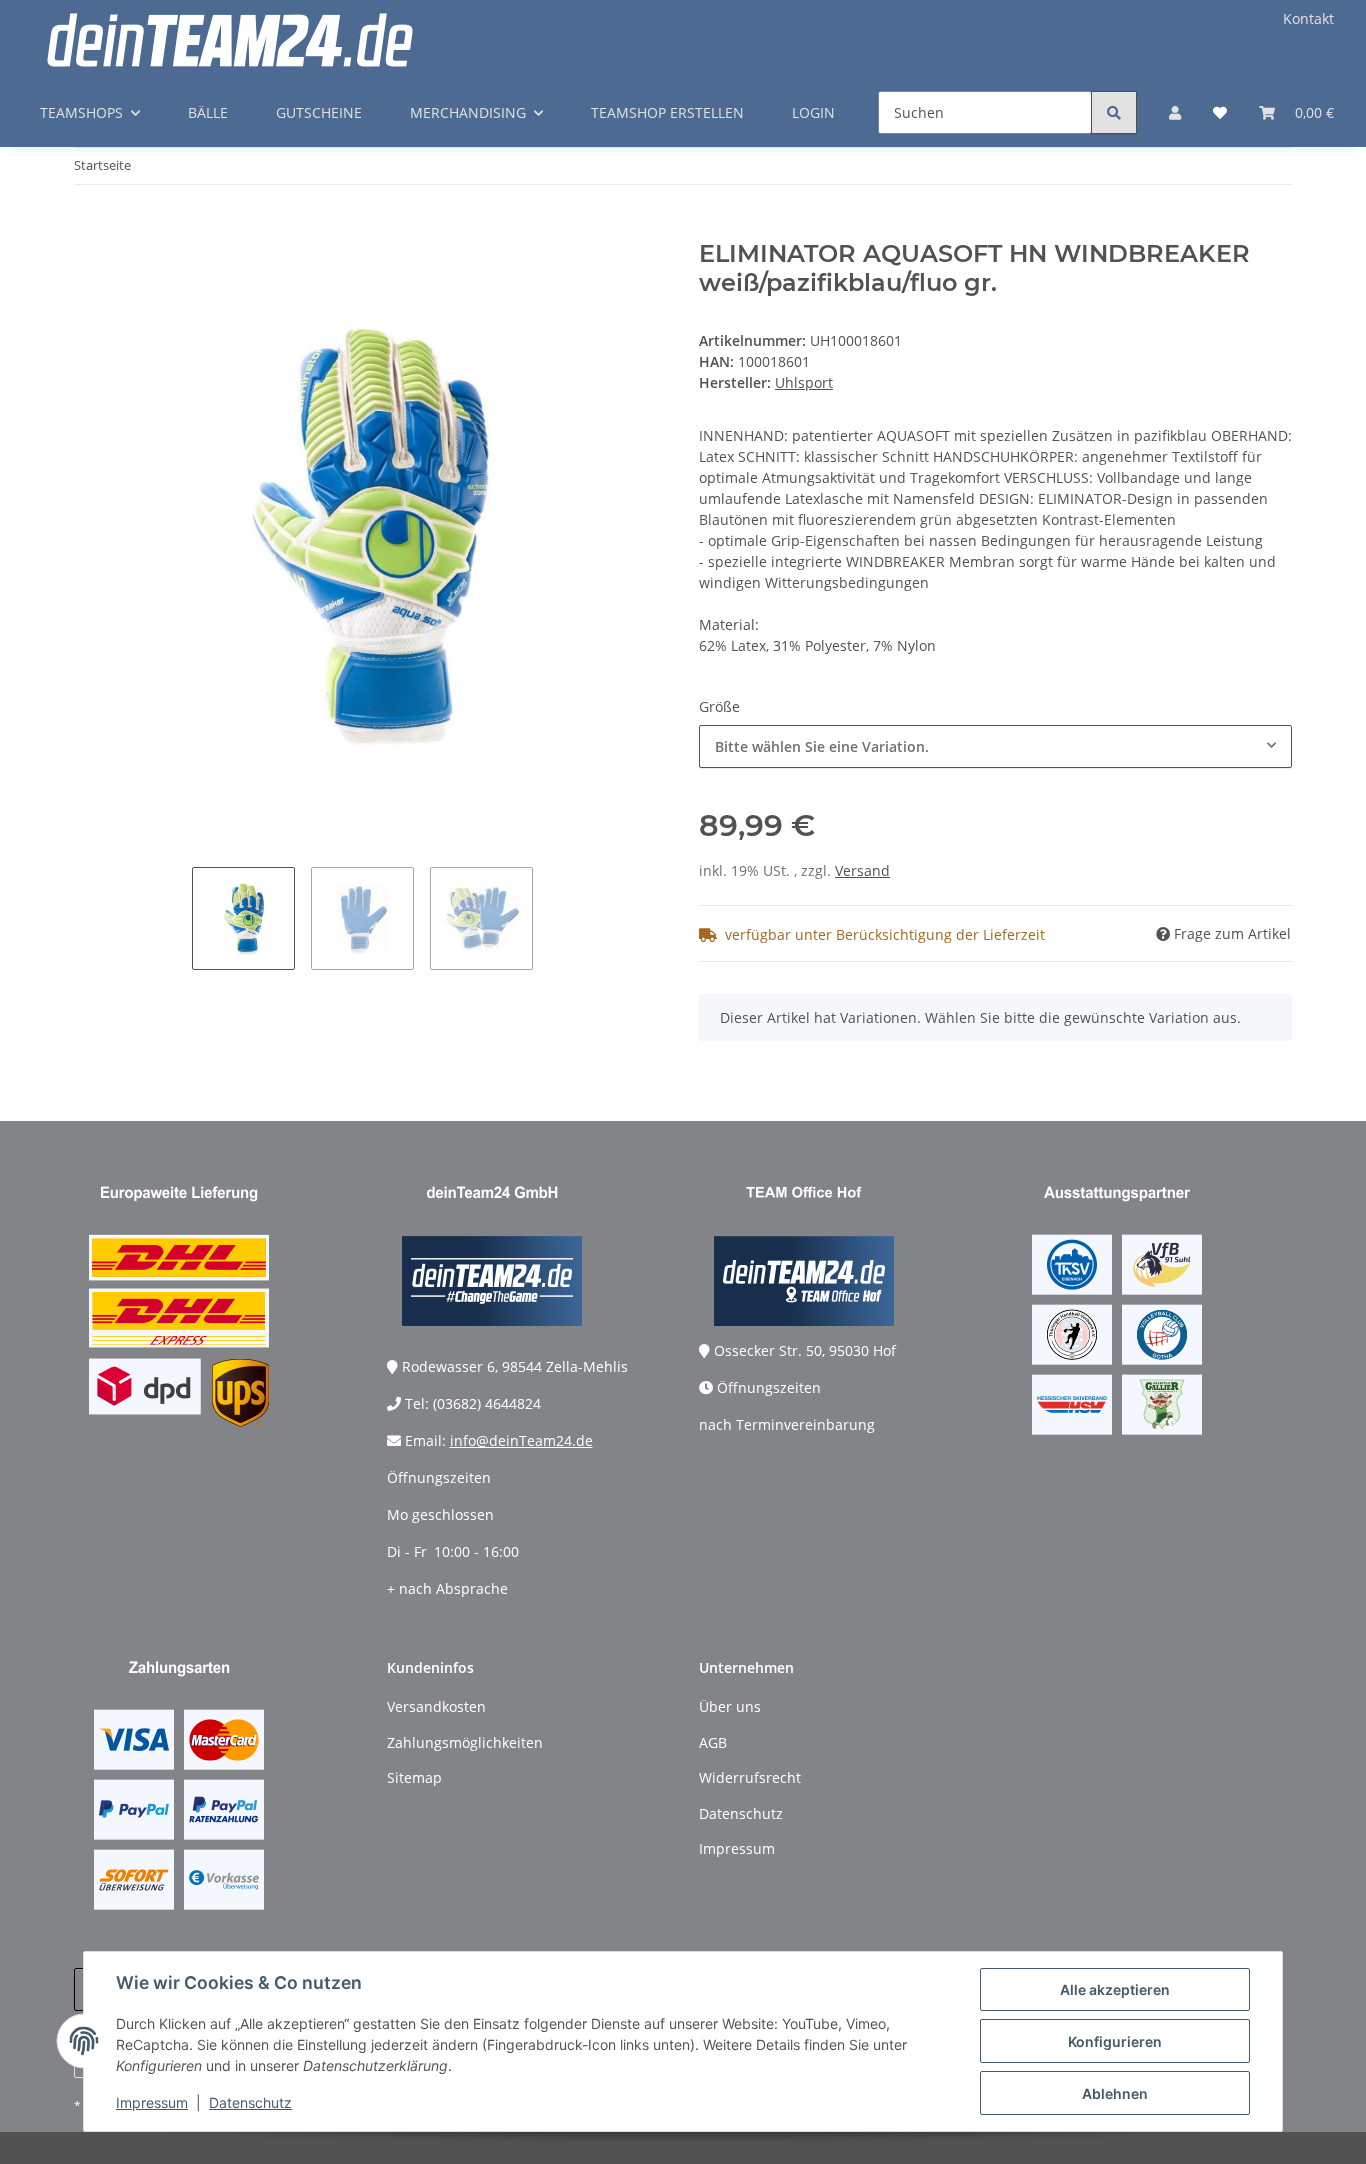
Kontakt (1308, 18)
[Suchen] (1114, 112)
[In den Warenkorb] (90, 229)
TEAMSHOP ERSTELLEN (667, 112)
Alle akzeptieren (1115, 1989)
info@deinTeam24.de (521, 1440)
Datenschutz (250, 2102)
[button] (1175, 112)
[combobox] (995, 746)
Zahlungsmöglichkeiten (465, 1742)
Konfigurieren (1115, 2041)
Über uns (730, 1706)
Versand (862, 870)
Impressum (152, 2102)
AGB (713, 1742)
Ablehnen (1115, 2093)
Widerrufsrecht (750, 1777)
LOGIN (813, 112)
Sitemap (414, 1777)
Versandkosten (436, 1706)
